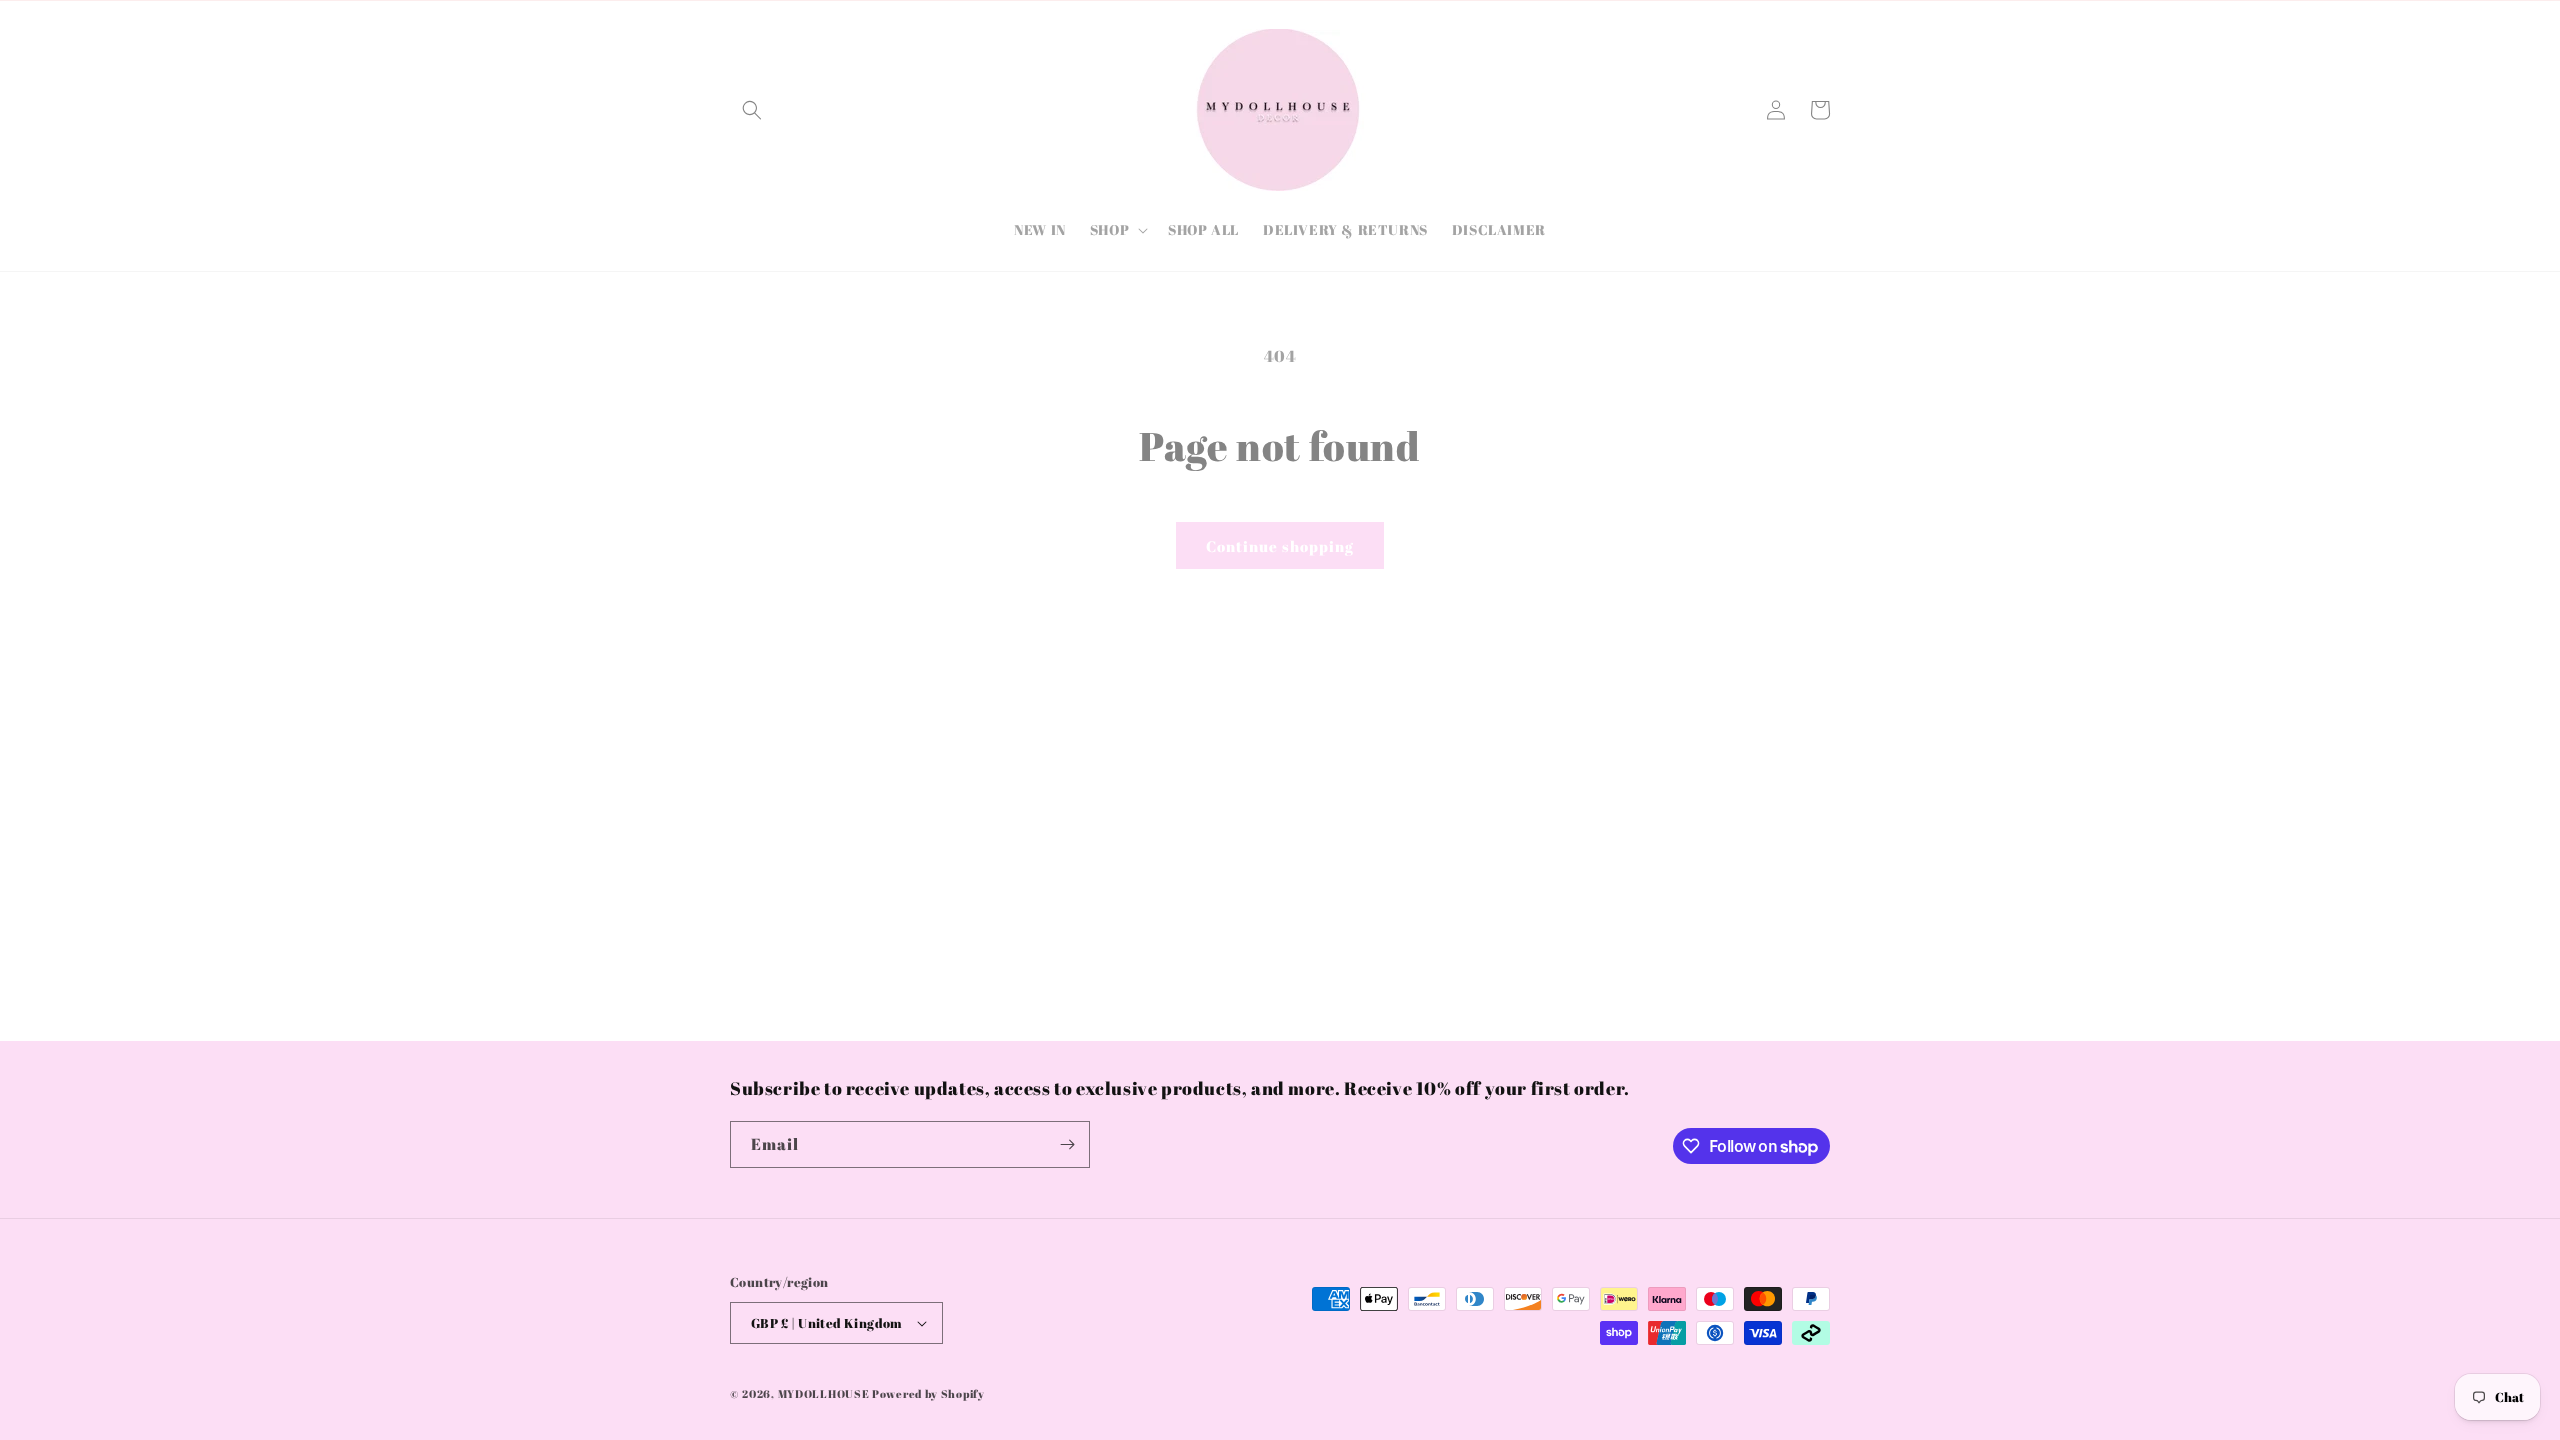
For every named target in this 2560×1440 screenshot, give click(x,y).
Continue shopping (1280, 546)
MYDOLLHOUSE (824, 1393)
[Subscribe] (1067, 1144)
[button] (752, 110)
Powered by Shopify (928, 1393)
